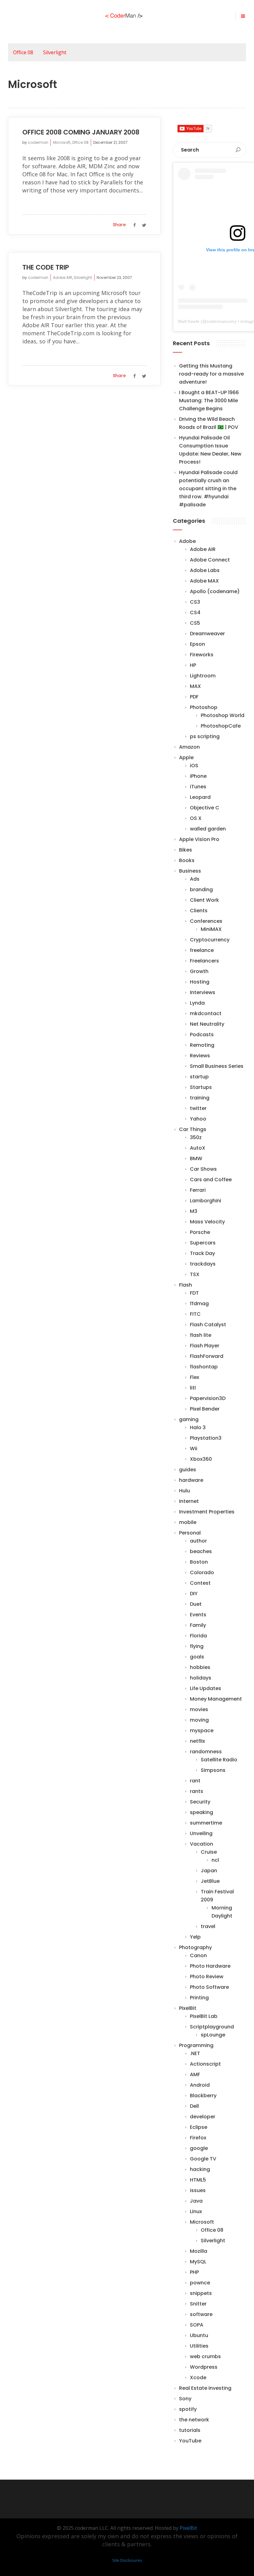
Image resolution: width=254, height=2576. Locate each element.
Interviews (203, 992)
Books (187, 860)
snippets (201, 2293)
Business (190, 871)
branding (201, 889)
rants (197, 1791)
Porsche (200, 1232)
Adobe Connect (210, 560)
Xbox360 (201, 1459)
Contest (200, 1583)
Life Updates (206, 1688)
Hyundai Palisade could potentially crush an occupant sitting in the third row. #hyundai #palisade (208, 489)
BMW (196, 1158)
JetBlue (210, 1881)
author (198, 1541)
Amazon (189, 747)
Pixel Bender (205, 1409)
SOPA (197, 2325)
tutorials (190, 2430)
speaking (201, 1812)
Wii (194, 1449)
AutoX (198, 1148)
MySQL (198, 2262)
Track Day (202, 1253)
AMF (195, 2074)
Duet (196, 1604)
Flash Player (205, 1346)
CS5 (195, 623)
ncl (215, 1860)
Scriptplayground (212, 2027)
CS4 (195, 612)
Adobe (187, 541)
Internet (189, 1501)
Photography (195, 1947)
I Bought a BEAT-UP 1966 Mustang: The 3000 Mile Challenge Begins (209, 401)
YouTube (190, 2441)
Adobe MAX (204, 581)
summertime (206, 1823)
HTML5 (198, 2180)
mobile (188, 1522)
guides (188, 1470)
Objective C (205, 808)
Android (200, 2085)
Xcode (198, 2378)
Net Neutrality (207, 1024)
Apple (186, 757)
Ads (195, 879)
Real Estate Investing (205, 2388)
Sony (185, 2399)
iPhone (198, 776)
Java (196, 2201)
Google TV (203, 2159)
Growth (199, 971)
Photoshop (204, 707)
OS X (196, 818)
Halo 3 (198, 1427)
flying (197, 1646)
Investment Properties (207, 1512)
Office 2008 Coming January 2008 (81, 132)
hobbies (200, 1667)
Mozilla (199, 2251)
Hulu (184, 1491)
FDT (194, 1293)
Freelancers (204, 961)
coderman (38, 142)
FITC (195, 1314)
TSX (195, 1274)
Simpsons (213, 1770)
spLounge (213, 2035)
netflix (197, 1741)
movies (199, 1709)
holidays (201, 1678)
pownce (200, 2283)
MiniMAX (211, 929)
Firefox (198, 2138)
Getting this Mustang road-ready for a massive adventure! (211, 374)
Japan (209, 1871)
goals (197, 1657)
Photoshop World (223, 715)
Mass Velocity (207, 1222)
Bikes (186, 850)
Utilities (199, 2346)
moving (199, 1720)
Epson (197, 644)
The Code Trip (46, 267)
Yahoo (198, 1119)
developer (203, 2117)
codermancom (221, 321)
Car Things (193, 1129)
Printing (199, 1998)
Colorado (202, 1572)
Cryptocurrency (210, 940)
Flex (195, 1377)
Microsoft (62, 142)
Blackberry (203, 2096)
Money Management (216, 1699)
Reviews (200, 1056)
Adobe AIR (63, 277)
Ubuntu (199, 2335)
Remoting (202, 1045)
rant (195, 1781)
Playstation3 (206, 1438)
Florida (198, 1636)
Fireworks (202, 655)
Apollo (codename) (215, 591)
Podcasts (202, 1035)
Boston (199, 1562)
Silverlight (55, 52)
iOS (194, 766)
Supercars (203, 1243)
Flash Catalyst (208, 1325)
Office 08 (23, 52)
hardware (191, 1480)
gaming (189, 1419)
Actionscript (205, 2064)
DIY (194, 1594)
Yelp (195, 1937)
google (199, 2148)
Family (198, 1625)
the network (194, 2420)
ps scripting (205, 736)
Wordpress (204, 2367)
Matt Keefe (189, 321)
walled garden (208, 829)
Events (198, 1615)
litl (193, 1388)
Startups (201, 1087)
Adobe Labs (205, 570)
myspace (202, 1731)
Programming (196, 2045)
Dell (194, 2106)
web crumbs (205, 2356)
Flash (186, 1285)
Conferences (206, 921)
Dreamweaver (207, 634)
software (201, 2314)
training (200, 1098)
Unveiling (201, 1833)
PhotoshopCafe (221, 726)
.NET (195, 2053)
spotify (188, 2409)
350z (196, 1137)
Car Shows (203, 1169)
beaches (201, 1551)
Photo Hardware (210, 1966)
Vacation (201, 1844)
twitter (198, 1108)
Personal (190, 1533)
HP (193, 665)
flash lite (201, 1335)
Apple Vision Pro (199, 839)
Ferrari (198, 1190)
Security (200, 1802)
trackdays (203, 1264)
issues (198, 2190)
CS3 (195, 602)
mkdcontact (206, 1013)
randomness (206, 1752)
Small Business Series (217, 1066)
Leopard (200, 797)
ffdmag (199, 1303)
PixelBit (188, 2008)
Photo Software (209, 1987)
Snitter (198, 2304)
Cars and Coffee (211, 1180)
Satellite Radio (219, 1760)
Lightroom (203, 676)
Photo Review (207, 1977)
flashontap (204, 1367)
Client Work (204, 900)
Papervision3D (208, 1398)
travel (208, 1926)
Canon (198, 1955)
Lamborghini (206, 1201)
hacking (200, 2169)
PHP (194, 2272)
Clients (199, 911)
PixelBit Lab (204, 2016)
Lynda (197, 1003)
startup (199, 1077)
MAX (195, 686)
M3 (194, 1211)
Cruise (209, 1852)
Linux (196, 2211)
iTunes (198, 787)
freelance (202, 950)
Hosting (200, 982)
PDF (194, 697)
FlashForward (207, 1356)
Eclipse (199, 2127)
